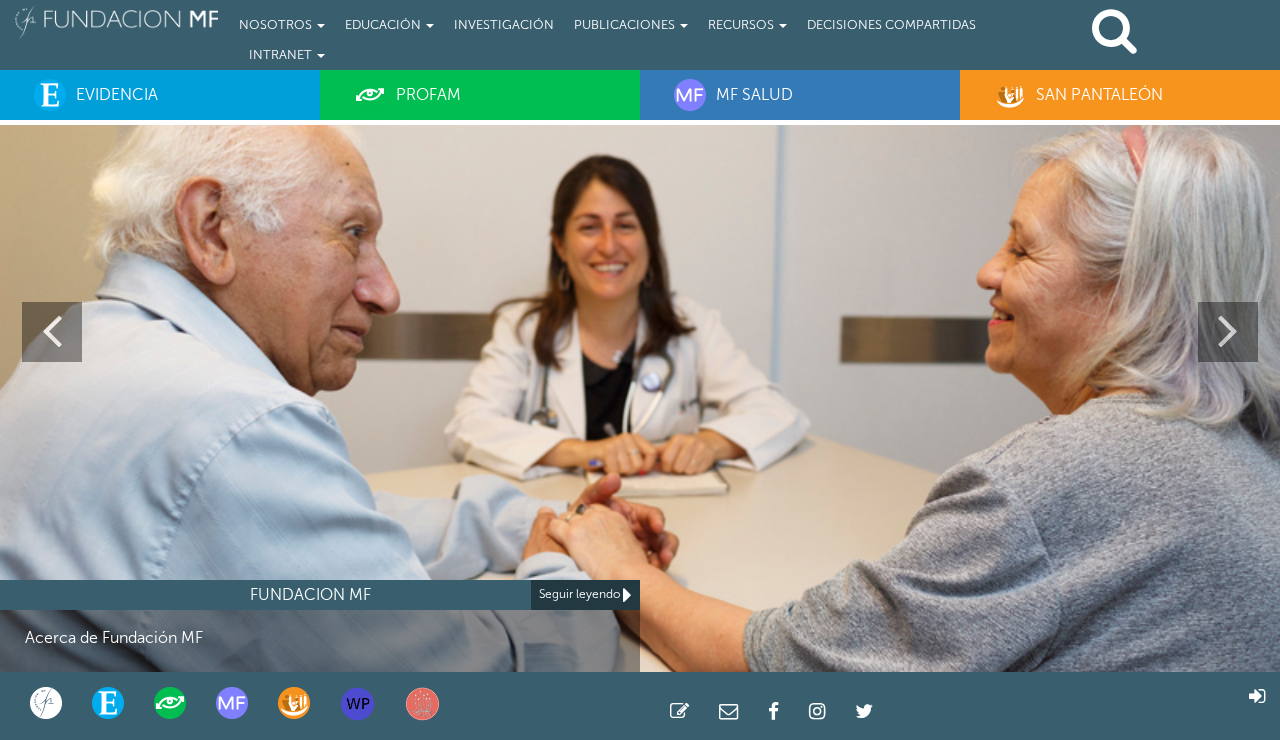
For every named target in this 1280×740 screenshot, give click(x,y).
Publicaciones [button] (626, 24)
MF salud (754, 94)
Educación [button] (384, 24)
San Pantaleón (1099, 94)
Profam (428, 94)
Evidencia (117, 94)
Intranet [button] (282, 54)
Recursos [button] (742, 24)
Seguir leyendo (581, 594)
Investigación (504, 24)
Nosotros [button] (277, 24)
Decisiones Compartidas (891, 24)
